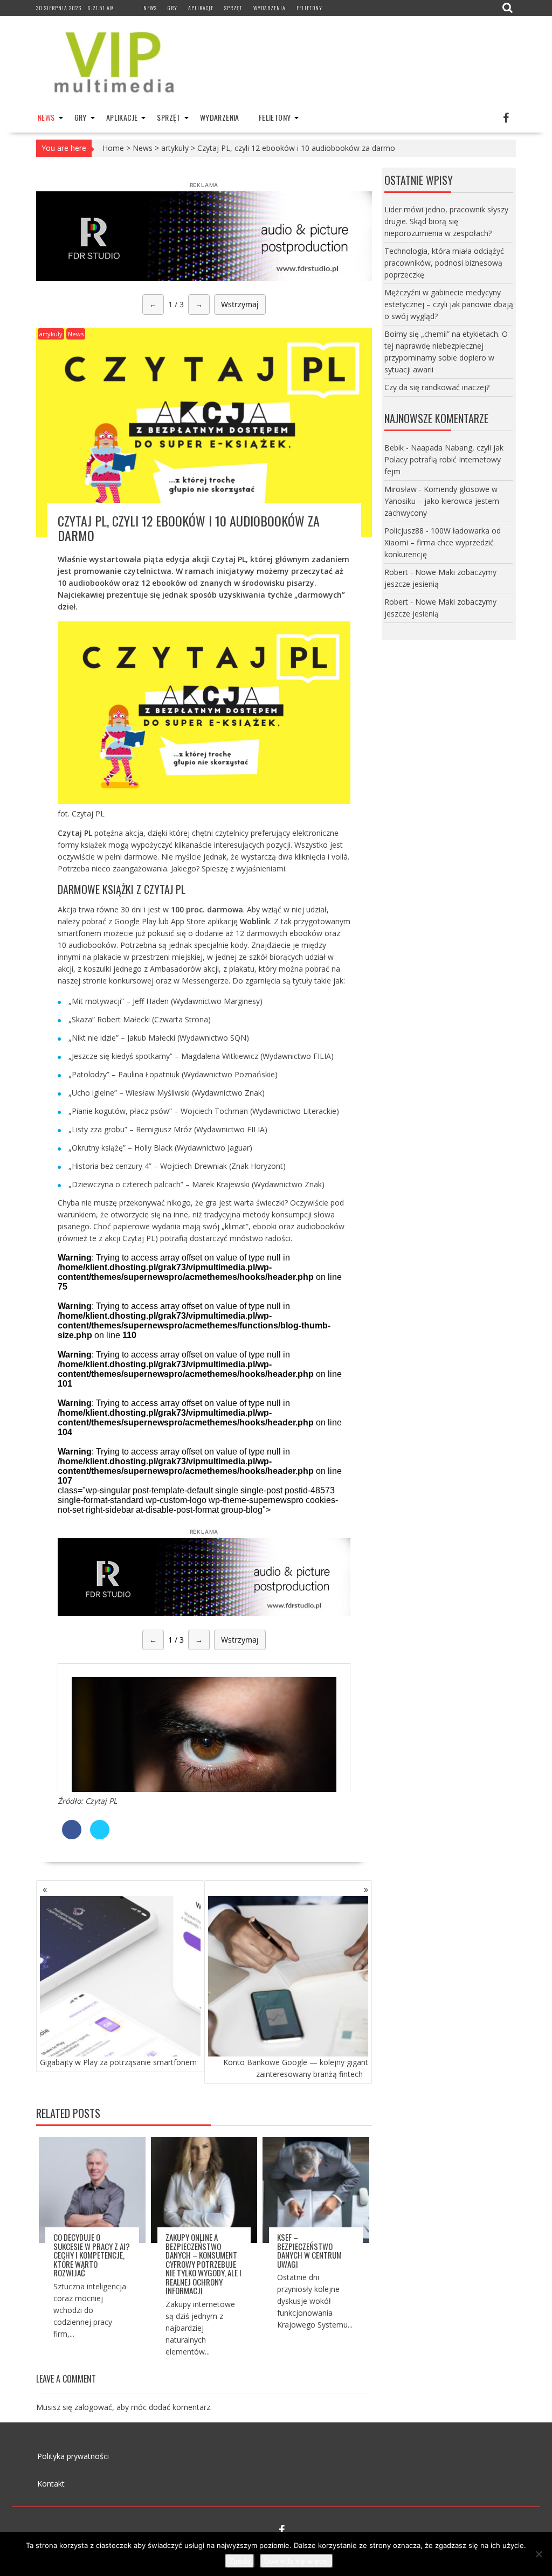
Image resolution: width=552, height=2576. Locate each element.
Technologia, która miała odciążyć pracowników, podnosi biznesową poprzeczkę (444, 263)
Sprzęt (233, 8)
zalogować (93, 2407)
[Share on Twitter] (100, 1836)
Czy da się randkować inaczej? (437, 387)
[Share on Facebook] (72, 1836)
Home (113, 148)
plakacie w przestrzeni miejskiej (148, 957)
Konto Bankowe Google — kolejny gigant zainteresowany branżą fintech (296, 2068)
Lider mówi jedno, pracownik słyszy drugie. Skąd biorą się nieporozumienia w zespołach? (446, 221)
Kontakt (51, 2484)
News (150, 8)
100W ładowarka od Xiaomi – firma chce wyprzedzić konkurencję (443, 542)
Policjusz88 (404, 531)
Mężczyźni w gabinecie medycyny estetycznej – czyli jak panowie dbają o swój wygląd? (449, 304)
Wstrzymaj (240, 304)
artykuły (175, 148)
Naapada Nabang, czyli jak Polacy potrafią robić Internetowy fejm (444, 459)
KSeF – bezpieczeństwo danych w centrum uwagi (309, 2250)
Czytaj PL (101, 1801)
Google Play (135, 921)
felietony (309, 8)
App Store (188, 921)
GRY (172, 8)
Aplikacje (201, 8)
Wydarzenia (270, 8)
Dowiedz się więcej (296, 2561)
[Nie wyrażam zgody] (539, 2554)
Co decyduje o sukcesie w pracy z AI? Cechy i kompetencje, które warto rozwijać (92, 2255)
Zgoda (240, 2561)
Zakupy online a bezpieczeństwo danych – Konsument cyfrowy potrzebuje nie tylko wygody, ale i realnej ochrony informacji (203, 2264)
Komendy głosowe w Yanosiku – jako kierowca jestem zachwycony (442, 501)
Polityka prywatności (73, 2456)
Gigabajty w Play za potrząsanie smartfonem (118, 2062)
